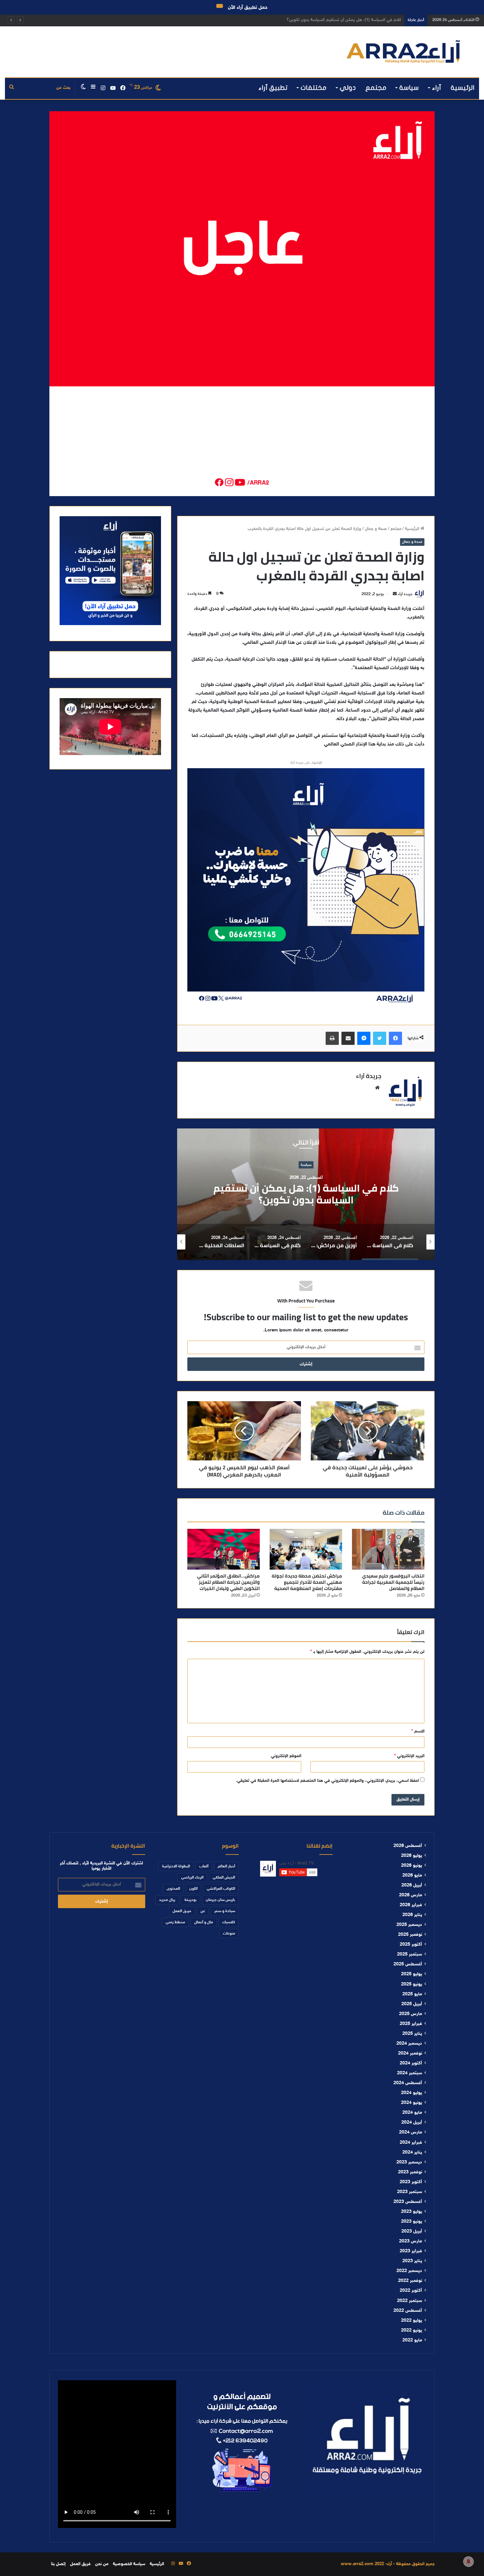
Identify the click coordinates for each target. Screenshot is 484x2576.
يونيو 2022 (412, 2331)
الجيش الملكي (224, 1878)
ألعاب (204, 1866)
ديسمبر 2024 (409, 2044)
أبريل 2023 (412, 2232)
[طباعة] (332, 1038)
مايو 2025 (412, 1994)
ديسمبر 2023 (409, 2162)
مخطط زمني (175, 1922)
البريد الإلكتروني (409, 1756)
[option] (306, 1194)
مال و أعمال (204, 1922)
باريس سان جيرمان (220, 1900)
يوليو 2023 (412, 2212)
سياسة (409, 88)
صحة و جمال (376, 529)
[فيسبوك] (395, 1038)
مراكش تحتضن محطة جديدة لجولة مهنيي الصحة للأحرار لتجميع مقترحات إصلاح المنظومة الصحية (307, 1582)
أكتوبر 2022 (411, 2291)
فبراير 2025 (411, 2024)
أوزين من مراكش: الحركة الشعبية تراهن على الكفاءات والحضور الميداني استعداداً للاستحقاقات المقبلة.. (312, 20)
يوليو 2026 (412, 1856)
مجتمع (376, 88)
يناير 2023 (412, 2261)
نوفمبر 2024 (410, 2054)
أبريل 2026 (412, 1885)
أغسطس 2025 (408, 1964)
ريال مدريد (167, 1900)
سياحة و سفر (225, 1911)
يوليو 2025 (412, 1974)
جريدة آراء (405, 594)
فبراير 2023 (411, 2251)
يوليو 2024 (412, 2093)
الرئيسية (463, 88)
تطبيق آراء (273, 88)
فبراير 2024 (411, 2143)
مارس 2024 (411, 2133)
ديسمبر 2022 (409, 2271)
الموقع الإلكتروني (286, 1756)
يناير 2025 (412, 2034)
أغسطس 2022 (408, 2311)
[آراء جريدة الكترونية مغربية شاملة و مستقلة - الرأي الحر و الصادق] (403, 52)
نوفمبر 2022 (410, 2281)
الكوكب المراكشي (221, 1889)
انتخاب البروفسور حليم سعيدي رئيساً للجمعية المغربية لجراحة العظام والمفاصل (393, 1582)
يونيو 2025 (412, 1984)
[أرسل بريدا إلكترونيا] (395, 594)
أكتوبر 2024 (411, 2063)
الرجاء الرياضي (192, 1878)
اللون (193, 1889)
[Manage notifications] (469, 2562)
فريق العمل (182, 1911)
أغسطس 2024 (408, 2083)
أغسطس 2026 (408, 1846)
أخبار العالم (226, 1866)
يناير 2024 (412, 2153)
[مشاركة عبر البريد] (348, 1038)
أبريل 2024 (412, 2123)
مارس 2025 (411, 2014)
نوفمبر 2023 (410, 2172)
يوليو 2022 (412, 2321)
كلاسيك (229, 1922)
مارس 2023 (411, 2241)
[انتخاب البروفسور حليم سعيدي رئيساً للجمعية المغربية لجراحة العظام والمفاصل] (388, 1549)
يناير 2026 (412, 1915)
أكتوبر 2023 (411, 2182)
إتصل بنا (58, 2564)
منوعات (229, 1933)
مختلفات (314, 88)
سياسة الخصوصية (129, 2564)
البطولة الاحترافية (176, 1866)
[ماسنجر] (364, 1038)
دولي (348, 88)
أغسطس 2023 (408, 2202)
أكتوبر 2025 (411, 1945)
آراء (437, 88)
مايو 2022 (412, 2340)
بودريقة (190, 1900)
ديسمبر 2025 (409, 1925)
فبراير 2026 (411, 1905)
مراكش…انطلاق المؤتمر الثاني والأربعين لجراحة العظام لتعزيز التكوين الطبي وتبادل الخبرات (228, 1582)
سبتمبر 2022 (410, 2301)
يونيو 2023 (412, 2222)
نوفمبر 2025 (410, 1935)
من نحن (102, 2564)
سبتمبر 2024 (410, 2073)
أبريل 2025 (412, 2004)
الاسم (418, 1731)
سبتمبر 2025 (410, 1955)
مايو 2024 (412, 2113)
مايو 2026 (412, 1876)
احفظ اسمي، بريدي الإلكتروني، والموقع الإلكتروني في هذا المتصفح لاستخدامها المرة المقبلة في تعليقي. (327, 1781)
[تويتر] (380, 1038)
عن (203, 1911)
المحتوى (173, 1889)
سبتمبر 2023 (410, 2192)
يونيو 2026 (412, 1866)
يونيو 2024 (412, 2103)
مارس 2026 (411, 1895)
